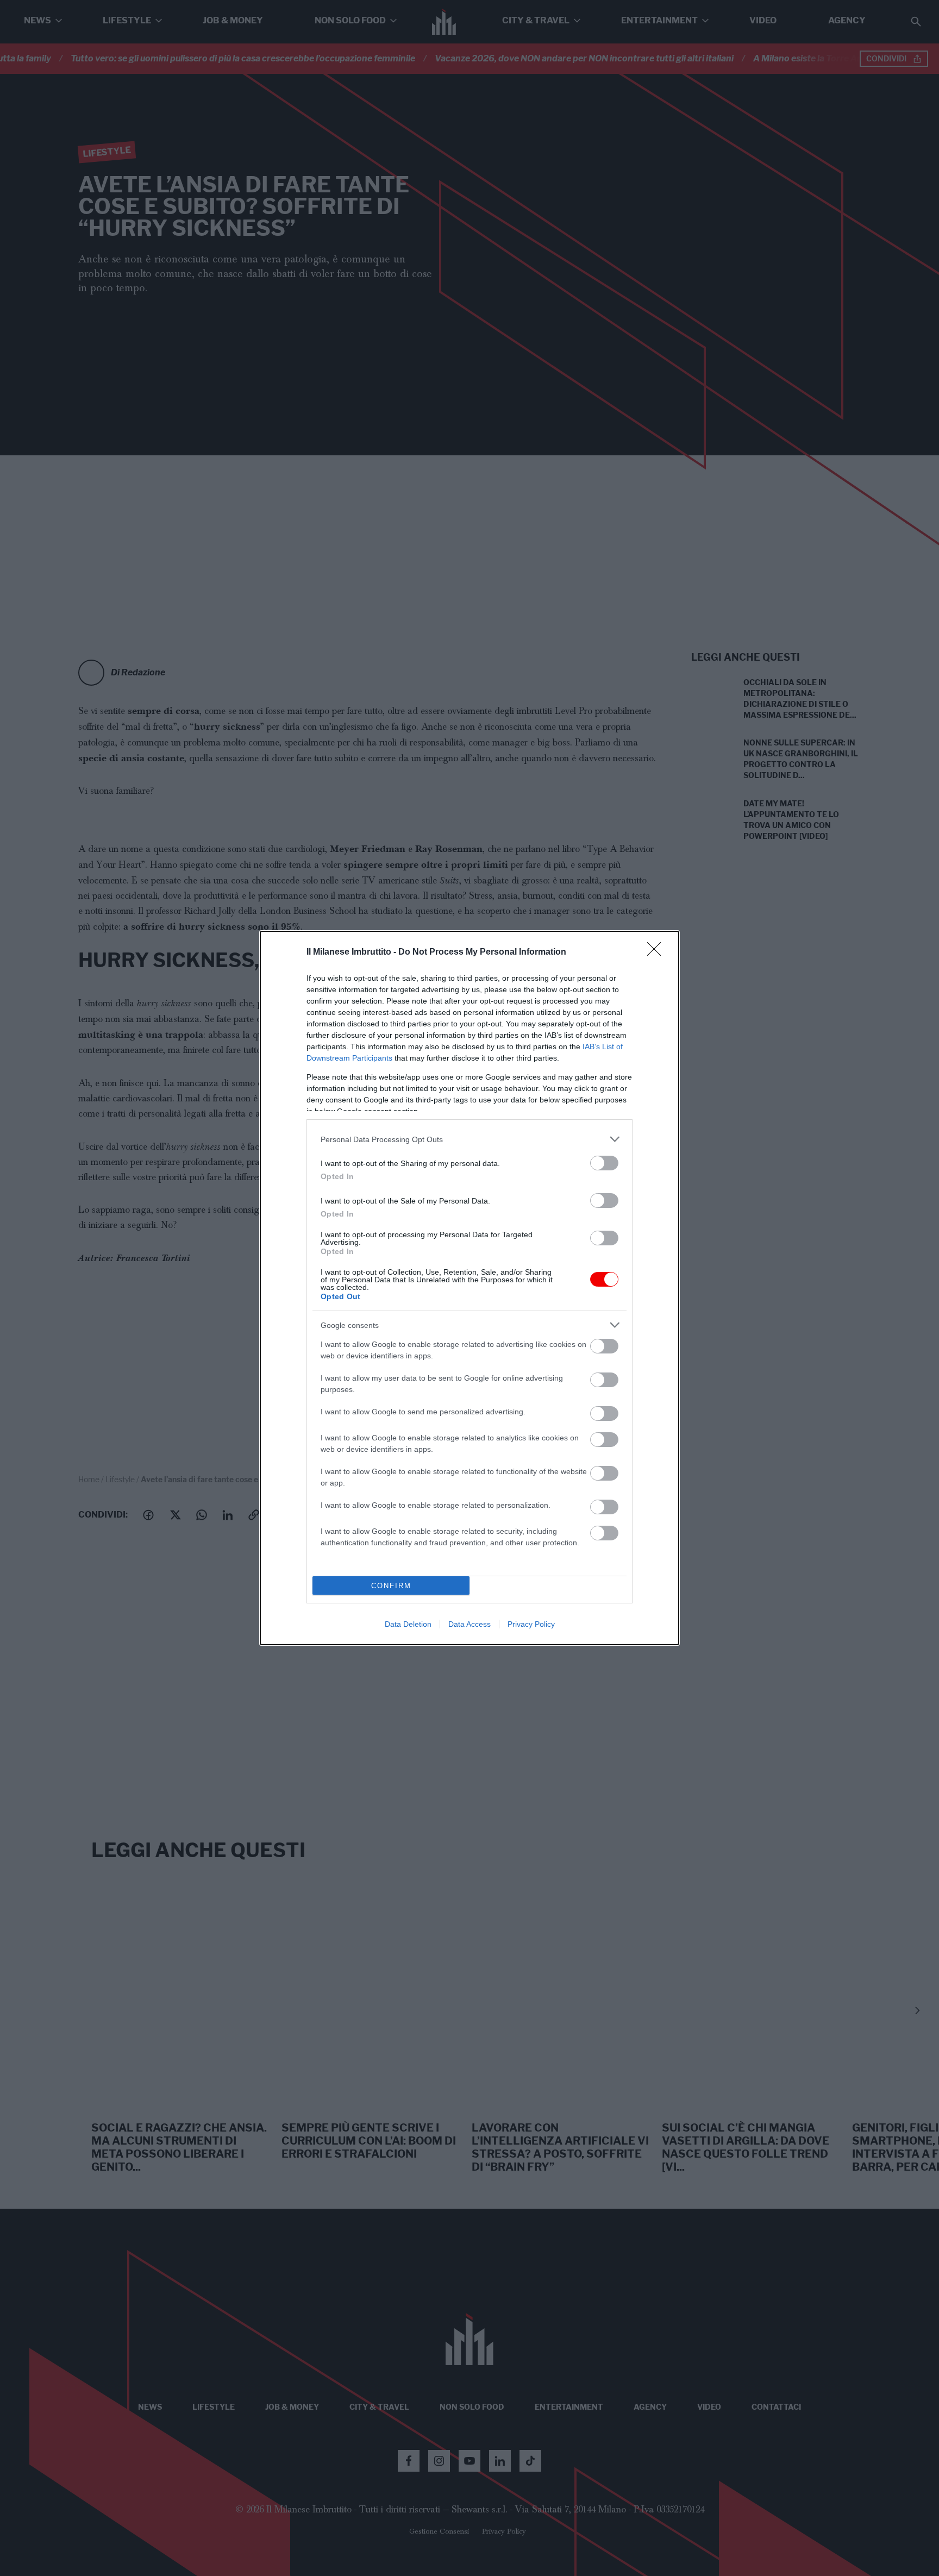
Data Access (469, 1624)
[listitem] (469, 1139)
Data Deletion (408, 1624)
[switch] (604, 1163)
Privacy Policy (531, 1624)
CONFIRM (391, 1586)
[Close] (658, 952)
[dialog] (469, 1288)
